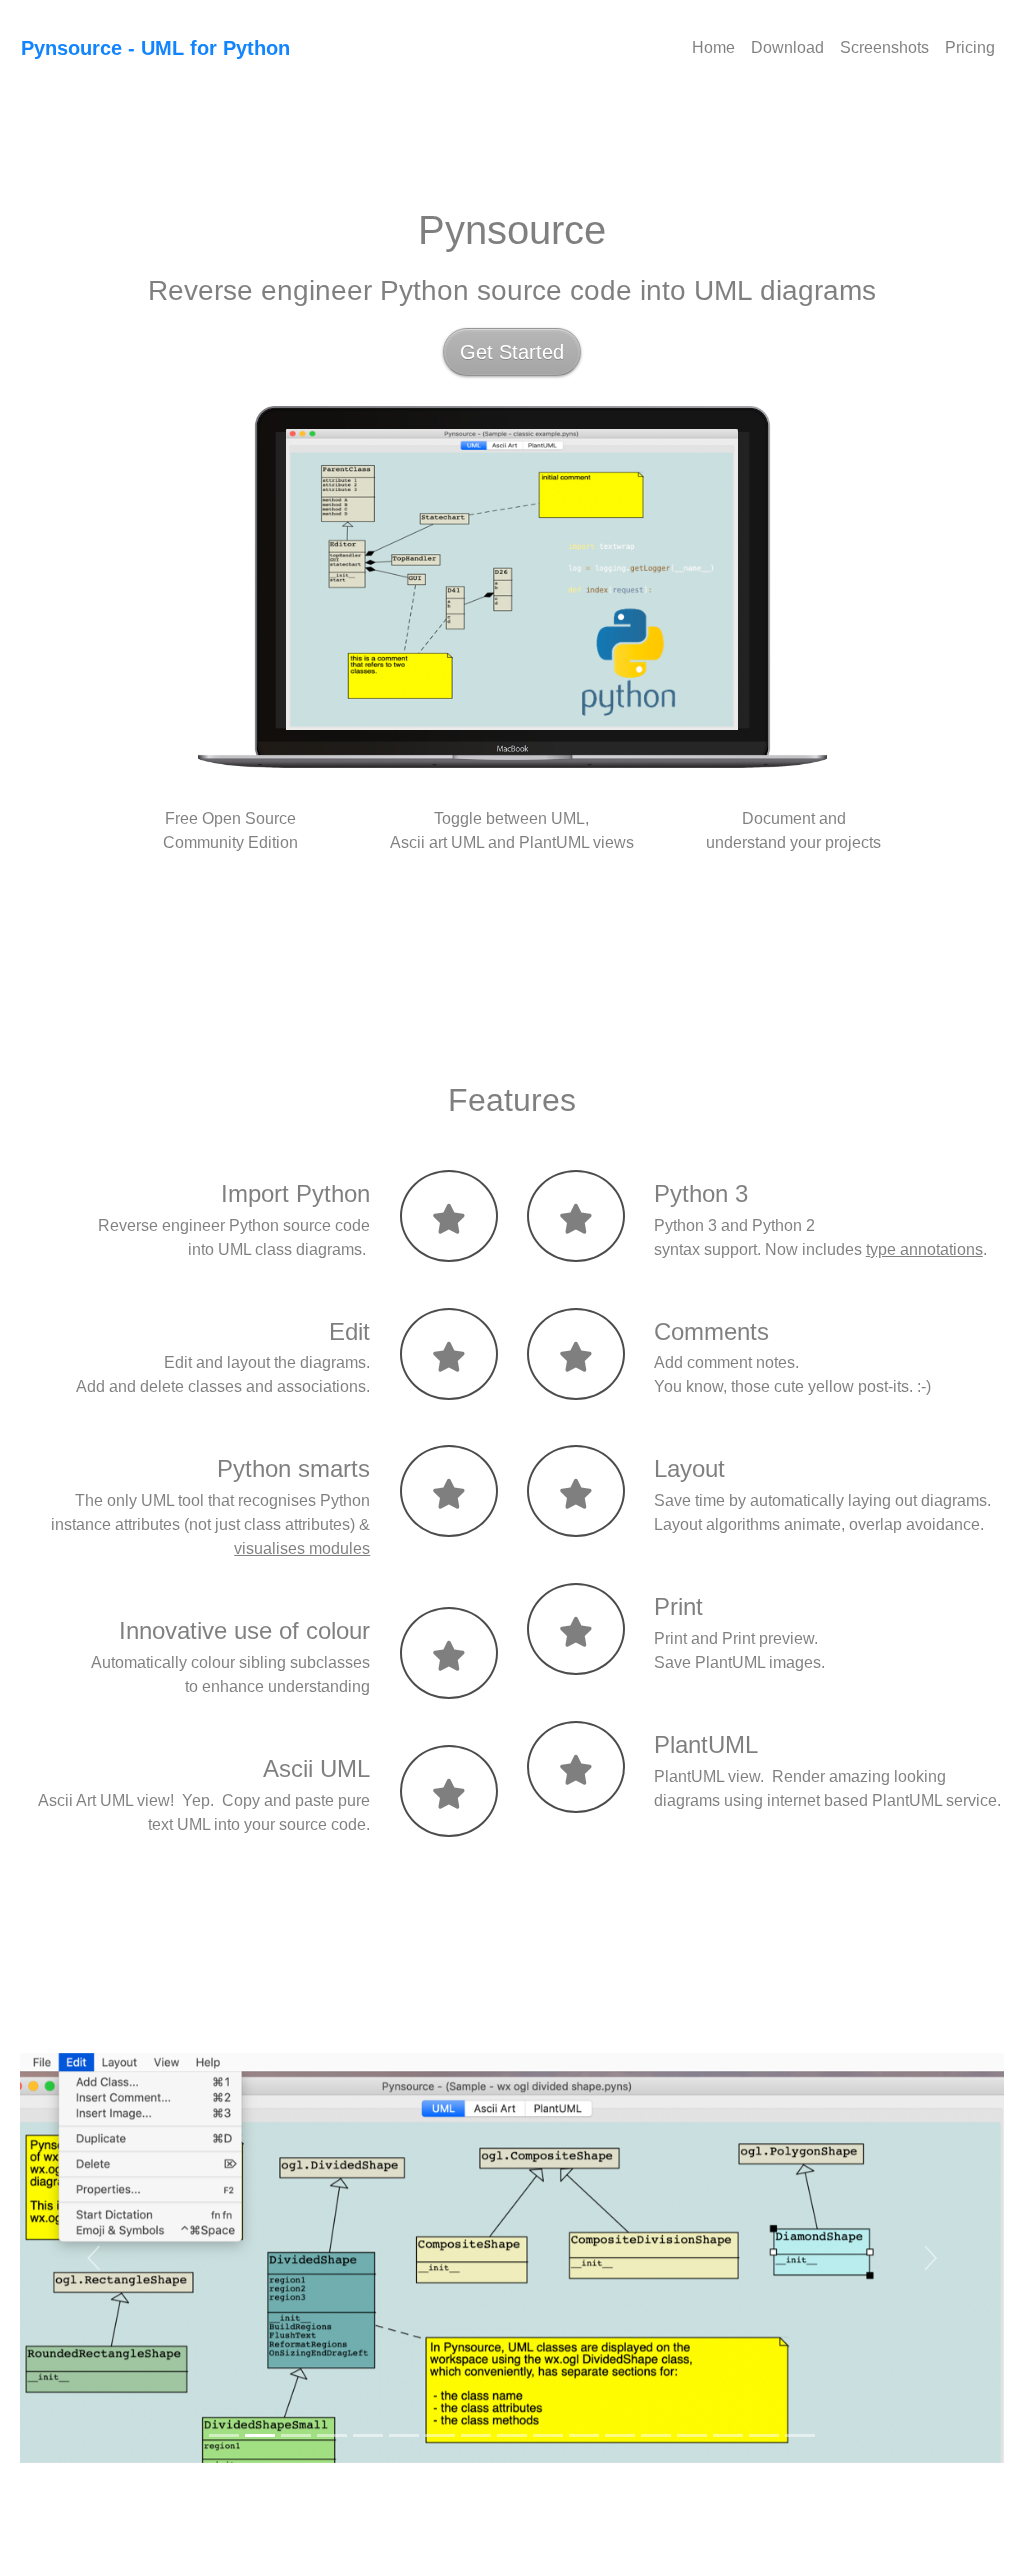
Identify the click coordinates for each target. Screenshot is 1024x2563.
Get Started (512, 352)
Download (787, 47)
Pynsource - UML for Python (155, 48)
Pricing (970, 47)
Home (713, 47)
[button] (94, 2258)
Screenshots (884, 47)
